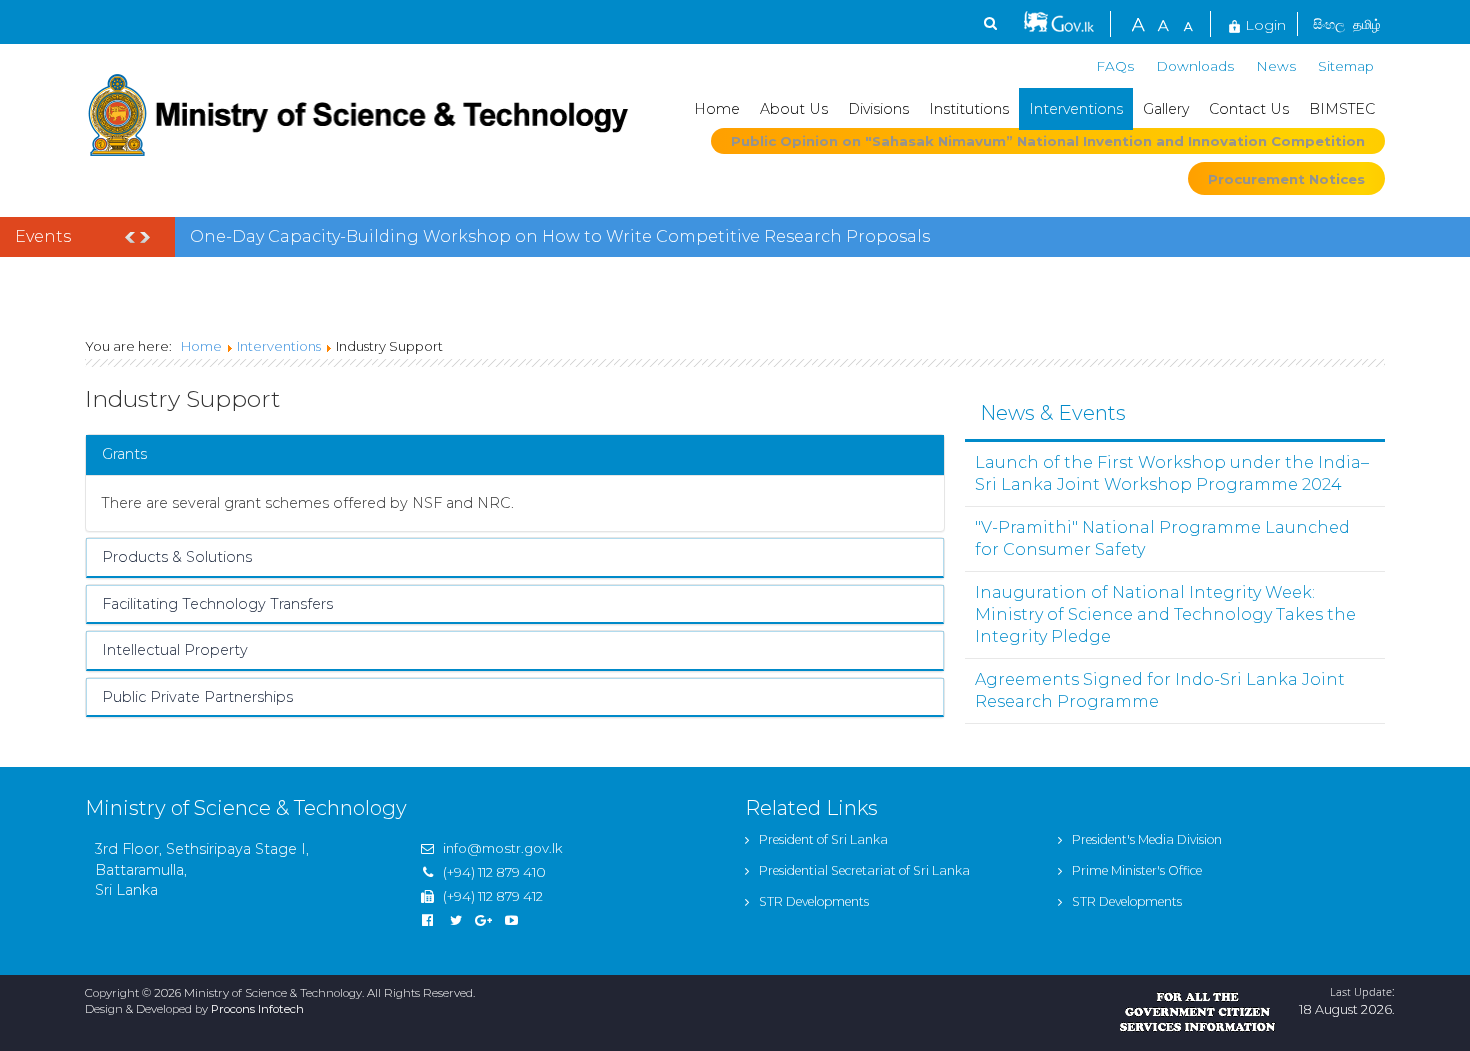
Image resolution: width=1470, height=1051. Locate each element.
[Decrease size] (1188, 22)
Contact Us (1249, 109)
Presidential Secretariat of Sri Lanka (864, 870)
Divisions (878, 109)
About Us (794, 109)
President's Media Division (1147, 839)
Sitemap (1346, 66)
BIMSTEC (1342, 109)
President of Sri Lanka (823, 839)
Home (717, 109)
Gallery (1166, 109)
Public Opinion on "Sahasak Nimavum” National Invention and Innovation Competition (1048, 141)
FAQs (1115, 66)
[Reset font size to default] (1163, 22)
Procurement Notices (1286, 179)
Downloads (1195, 66)
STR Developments (814, 901)
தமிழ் (1367, 24)
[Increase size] (1138, 22)
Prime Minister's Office (1137, 870)
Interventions (1076, 109)
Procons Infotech (257, 1009)
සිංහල (1329, 24)
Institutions (969, 109)
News (1276, 66)
